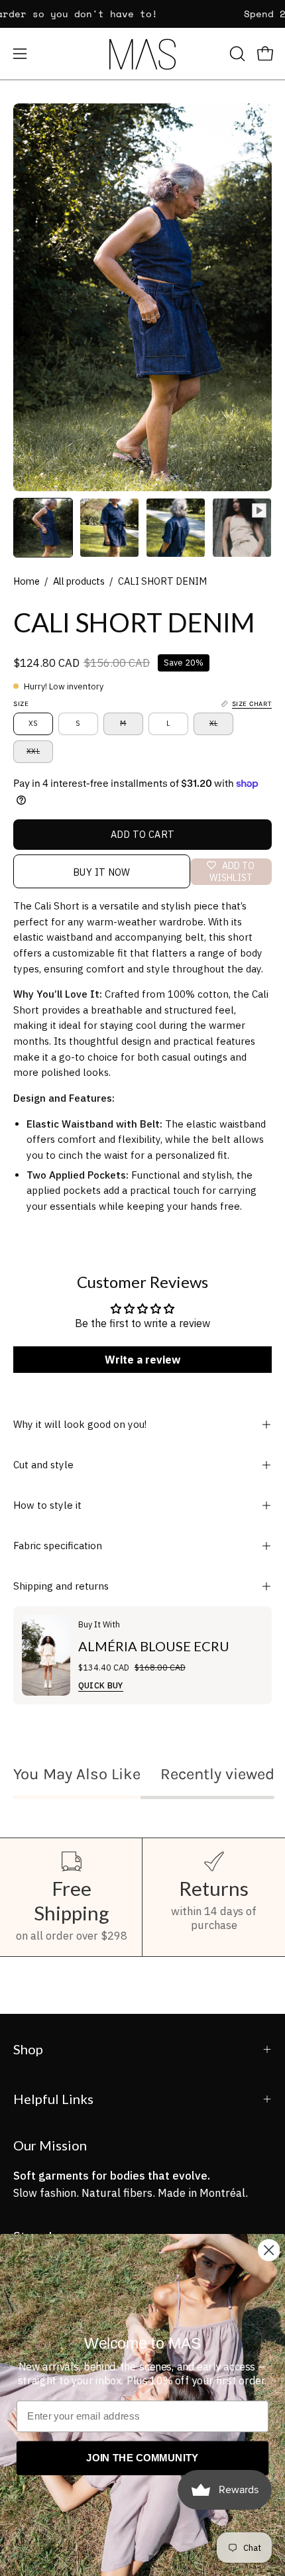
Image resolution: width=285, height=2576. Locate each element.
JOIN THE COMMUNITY (142, 2458)
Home (27, 581)
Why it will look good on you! (80, 1424)
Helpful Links (53, 2099)
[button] (236, 54)
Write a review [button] (142, 1360)
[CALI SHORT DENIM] (43, 528)
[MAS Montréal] (142, 54)
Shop (28, 2049)
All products (79, 581)
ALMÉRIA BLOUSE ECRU (154, 1646)
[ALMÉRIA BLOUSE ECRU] (46, 1655)
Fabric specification (58, 1546)
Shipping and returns (61, 1586)
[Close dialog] (269, 2250)
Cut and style (43, 1465)
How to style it (47, 1505)
